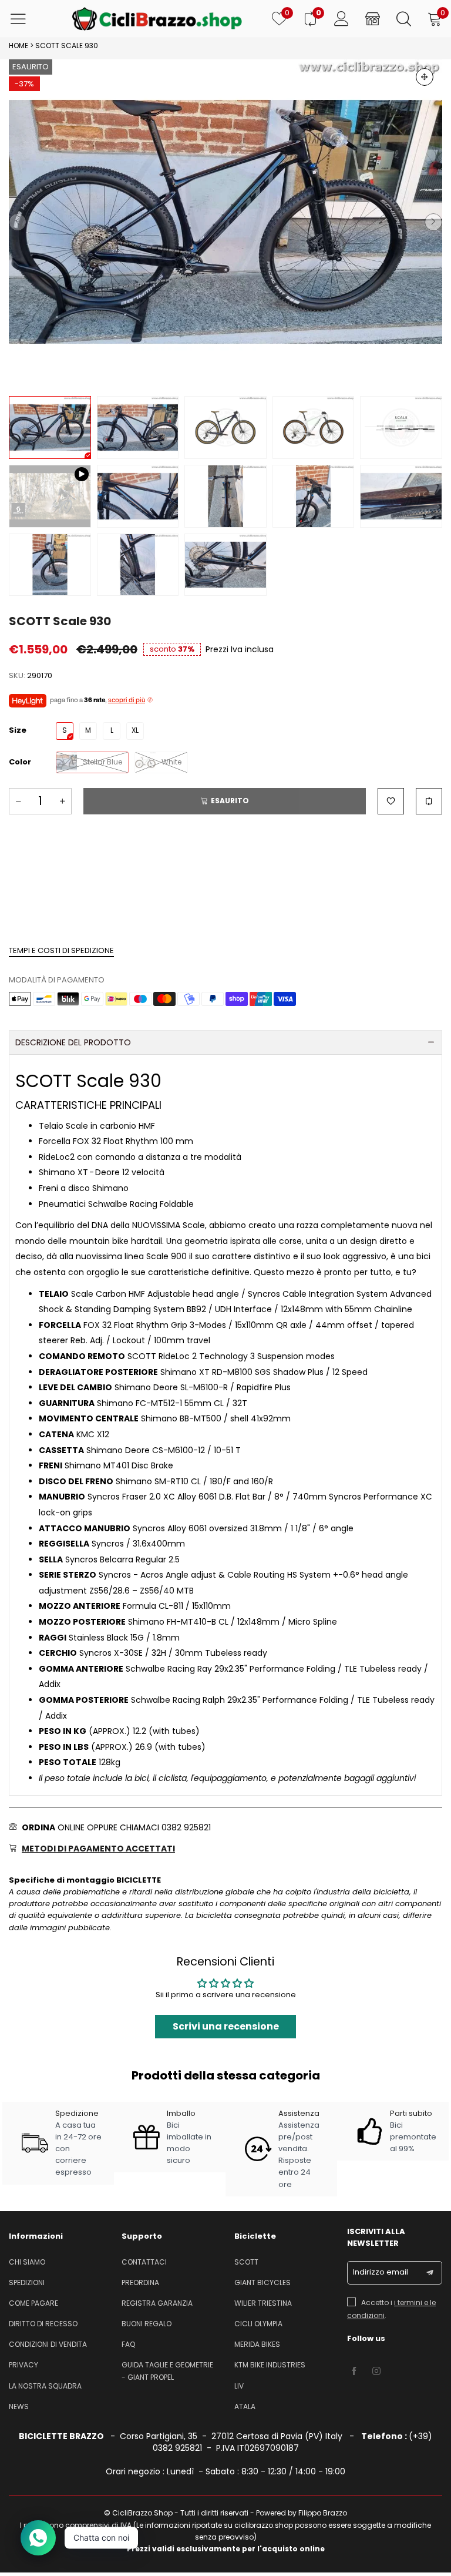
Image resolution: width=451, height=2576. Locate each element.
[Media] (425, 77)
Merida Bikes (257, 2344)
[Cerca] (404, 19)
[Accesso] (341, 19)
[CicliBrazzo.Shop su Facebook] (354, 2372)
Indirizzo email (381, 2272)
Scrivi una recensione (226, 2026)
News (19, 2406)
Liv (239, 2386)
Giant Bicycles (262, 2282)
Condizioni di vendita (48, 2344)
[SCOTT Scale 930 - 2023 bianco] (314, 427)
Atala (245, 2406)
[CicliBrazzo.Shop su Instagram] (376, 2372)
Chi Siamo (27, 2262)
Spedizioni (27, 2282)
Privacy (23, 2365)
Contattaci (144, 2262)
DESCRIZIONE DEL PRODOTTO (73, 1042)
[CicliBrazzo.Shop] (157, 19)
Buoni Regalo (147, 2324)
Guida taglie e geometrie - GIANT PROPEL (167, 2371)
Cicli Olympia (258, 2324)
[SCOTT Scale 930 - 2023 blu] (225, 427)
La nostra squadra (45, 2386)
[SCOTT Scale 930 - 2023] (225, 222)
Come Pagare (33, 2303)
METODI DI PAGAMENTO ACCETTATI (98, 1849)
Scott (246, 2262)
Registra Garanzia (157, 2303)
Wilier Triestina (263, 2303)
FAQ (128, 2344)
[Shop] (373, 19)
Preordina (140, 2282)
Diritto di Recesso (43, 2324)
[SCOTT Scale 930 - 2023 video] (50, 496)
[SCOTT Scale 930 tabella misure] (401, 427)
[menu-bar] (26, 19)
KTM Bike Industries (270, 2365)
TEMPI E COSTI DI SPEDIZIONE (61, 950)
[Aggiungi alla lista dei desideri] (391, 801)
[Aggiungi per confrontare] (429, 801)
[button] (18, 222)
